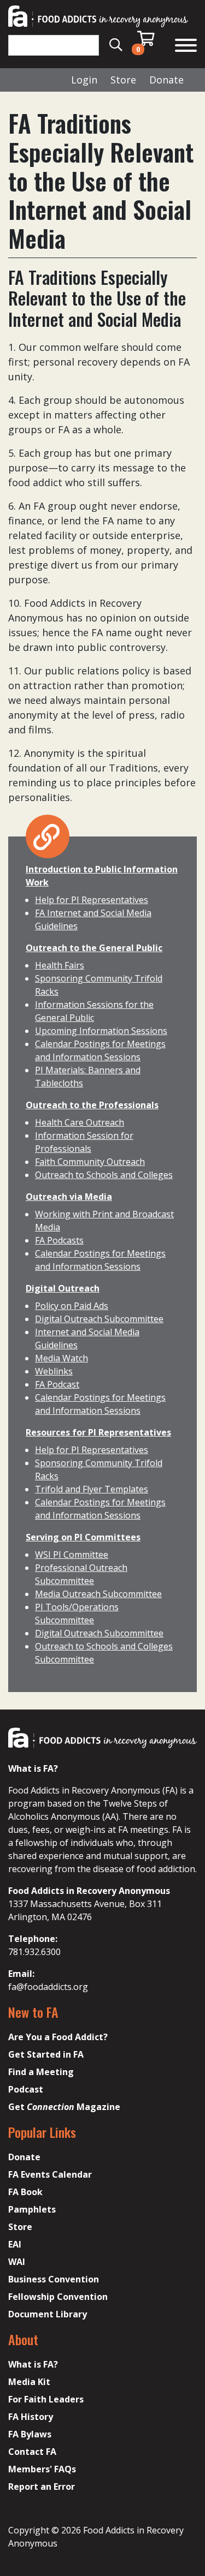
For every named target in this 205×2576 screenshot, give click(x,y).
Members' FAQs (42, 2469)
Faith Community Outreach (90, 1162)
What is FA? (33, 2364)
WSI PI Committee (72, 1555)
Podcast (26, 2089)
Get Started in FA (46, 2054)
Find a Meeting (41, 2072)
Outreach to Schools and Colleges (104, 1175)
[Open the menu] (186, 47)
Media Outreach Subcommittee (98, 1594)
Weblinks (54, 1371)
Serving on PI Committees (83, 1537)
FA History (31, 2417)
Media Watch (61, 1358)
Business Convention (54, 2279)
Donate (166, 80)
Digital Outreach (63, 1288)
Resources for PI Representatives (98, 1432)
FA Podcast (57, 1384)
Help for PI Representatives (92, 900)
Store (123, 80)
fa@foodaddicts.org (48, 1987)
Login (84, 80)
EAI (15, 2244)
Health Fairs (60, 965)
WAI (17, 2262)
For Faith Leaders (46, 2399)
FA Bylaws (30, 2434)
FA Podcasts (59, 1240)
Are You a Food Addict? (58, 2037)
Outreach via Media (69, 1197)
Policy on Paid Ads (72, 1306)
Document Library (48, 2314)
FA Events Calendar (50, 2174)
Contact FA (32, 2452)
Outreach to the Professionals (92, 1105)
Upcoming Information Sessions (101, 1031)
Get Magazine (64, 2107)
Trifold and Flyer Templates (92, 1489)
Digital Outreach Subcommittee (99, 1319)
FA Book (25, 2192)
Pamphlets (32, 2209)
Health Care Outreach (80, 1122)
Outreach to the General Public (94, 948)
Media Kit (29, 2382)
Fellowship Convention (58, 2297)
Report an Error (42, 2487)
